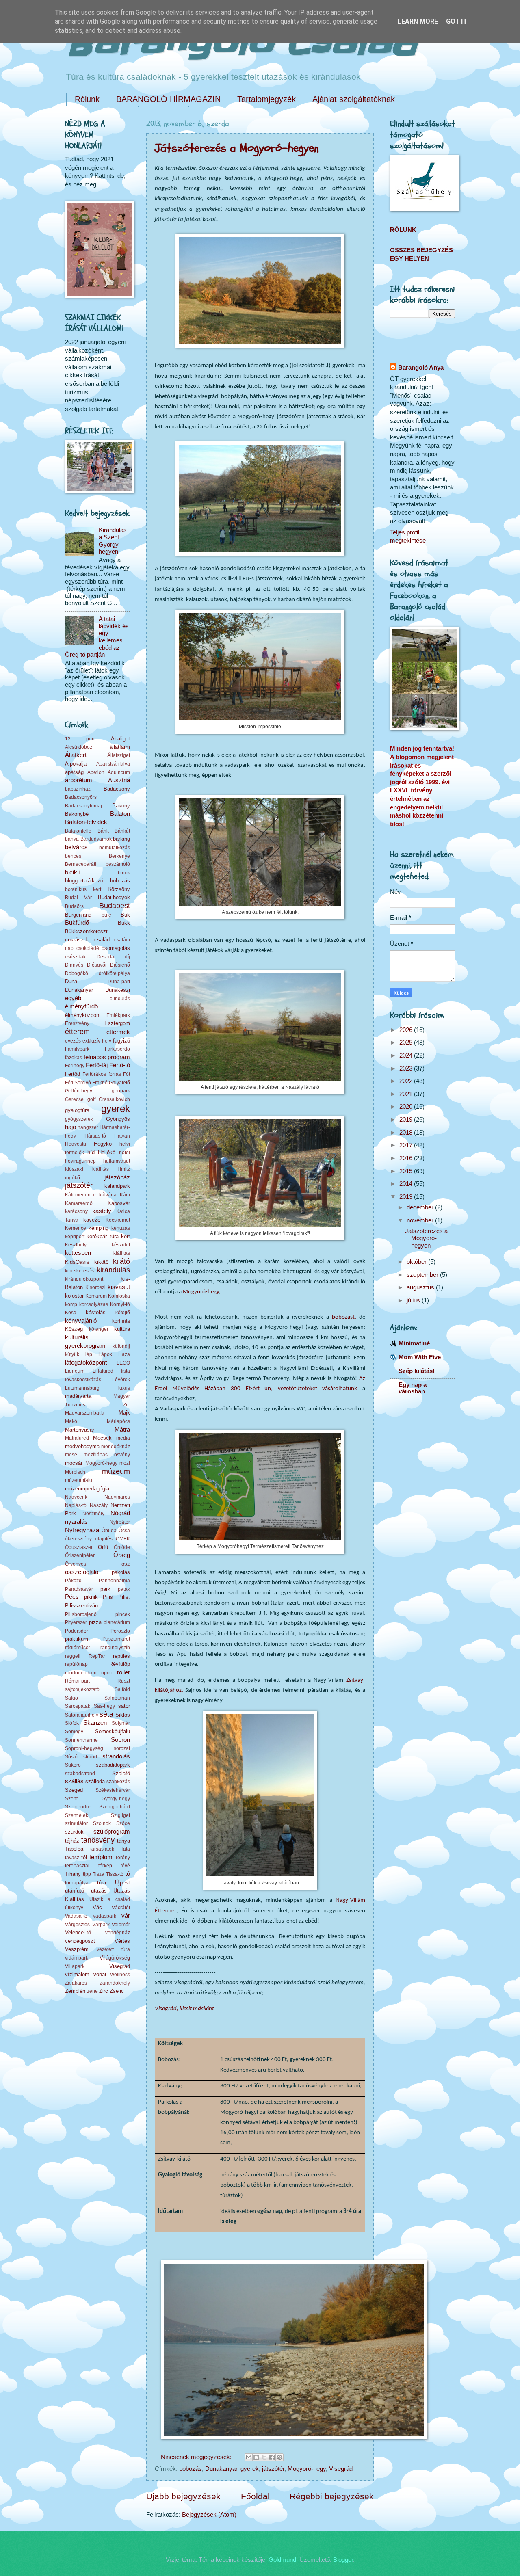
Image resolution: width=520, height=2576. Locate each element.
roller (123, 1672)
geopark (121, 1091)
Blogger (343, 2560)
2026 (407, 1030)
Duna (71, 981)
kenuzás (121, 1228)
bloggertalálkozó (84, 881)
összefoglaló (82, 1572)
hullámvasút (117, 1161)
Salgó (71, 1698)
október (417, 1262)
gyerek (250, 2469)
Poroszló (120, 1631)
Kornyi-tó (120, 1304)
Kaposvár (119, 1203)
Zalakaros (76, 1983)
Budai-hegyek (114, 897)
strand (90, 1757)
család (102, 940)
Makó (71, 1421)
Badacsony (117, 789)
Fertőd (73, 1074)
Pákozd (73, 1580)
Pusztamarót (116, 1639)
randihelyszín (115, 1647)
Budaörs (74, 906)
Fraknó (100, 1083)
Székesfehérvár (113, 1790)
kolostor (74, 1296)
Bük (125, 915)
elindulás (120, 998)
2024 (407, 1055)
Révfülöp (120, 1664)
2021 (407, 1094)
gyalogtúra (77, 1110)
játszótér (273, 2469)
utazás (99, 1891)
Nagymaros (117, 1497)
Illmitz (124, 1169)
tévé (125, 1865)
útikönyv (74, 1907)
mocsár (74, 1463)
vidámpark (77, 1958)
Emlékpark (118, 1015)
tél (84, 1857)
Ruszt (124, 1681)
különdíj (121, 1346)
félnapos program (107, 1057)
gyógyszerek (79, 1119)
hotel (125, 1152)
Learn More (418, 21)
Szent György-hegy (97, 1798)
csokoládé (88, 948)
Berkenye (119, 856)
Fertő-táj (97, 1065)
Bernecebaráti (81, 864)
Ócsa (124, 1530)
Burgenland (78, 915)
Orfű (103, 1547)
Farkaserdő (117, 1049)
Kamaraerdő (79, 1203)
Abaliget (120, 739)
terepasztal (77, 1865)
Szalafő (121, 1773)
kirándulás (113, 1270)
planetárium (117, 1622)
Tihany (73, 1874)
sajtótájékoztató (82, 1689)
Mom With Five (420, 1357)
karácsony (76, 1211)
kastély (102, 1211)
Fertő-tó (120, 1065)
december (421, 1207)
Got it (457, 21)
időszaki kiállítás (87, 1169)
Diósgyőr (97, 965)
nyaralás (76, 1522)
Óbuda (109, 1530)
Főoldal (255, 2496)
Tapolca (74, 1849)
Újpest (122, 1883)
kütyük (72, 1354)
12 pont (80, 739)
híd (91, 1152)
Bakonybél (77, 814)
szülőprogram (112, 1832)
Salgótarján (117, 1698)
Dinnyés (74, 965)
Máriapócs (118, 1421)
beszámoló (118, 864)
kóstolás (96, 1312)
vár (126, 1916)
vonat (100, 1974)
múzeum (116, 1471)
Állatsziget (119, 755)
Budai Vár (78, 897)
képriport (75, 1236)
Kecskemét (118, 1220)
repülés (121, 1656)
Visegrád (341, 2469)
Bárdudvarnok (96, 839)
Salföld (122, 1689)
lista (126, 1371)
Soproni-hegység (84, 1748)
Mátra (122, 1430)
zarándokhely (115, 1983)
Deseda (105, 957)
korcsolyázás (94, 1304)
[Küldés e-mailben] (249, 2457)
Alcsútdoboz (79, 747)
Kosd (71, 1312)
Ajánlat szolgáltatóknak (354, 99)
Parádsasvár (79, 1589)
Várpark (101, 1924)
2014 (407, 1184)
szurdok (74, 1832)
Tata (125, 1849)
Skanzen (95, 1723)
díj (127, 957)
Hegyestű (76, 1144)
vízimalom (77, 1974)
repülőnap (76, 1664)
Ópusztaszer (79, 1547)
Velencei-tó (78, 1933)
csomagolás (116, 948)
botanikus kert (83, 889)
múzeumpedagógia (87, 1489)
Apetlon (96, 772)
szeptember (423, 1275)
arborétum (79, 780)
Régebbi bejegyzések (332, 2496)
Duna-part (119, 981)
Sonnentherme (81, 1740)
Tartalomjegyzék (266, 99)
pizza (95, 1622)
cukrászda (77, 940)
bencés (73, 856)
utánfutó (75, 1891)
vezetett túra (113, 1949)
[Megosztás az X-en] (264, 2457)
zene (92, 1991)
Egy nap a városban (413, 1388)
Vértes (122, 1941)
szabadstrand (80, 1773)
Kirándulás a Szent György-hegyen (113, 541)
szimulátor (76, 1823)
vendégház (118, 1933)
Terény (122, 1857)
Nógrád (120, 1513)
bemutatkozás (115, 847)
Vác (97, 1907)
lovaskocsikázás (83, 1379)
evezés (73, 1041)
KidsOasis (77, 1262)
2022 (407, 1081)
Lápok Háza (114, 1354)
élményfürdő (81, 1006)
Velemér (121, 1924)
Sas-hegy (104, 1706)
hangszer (88, 1127)
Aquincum (119, 772)
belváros (76, 847)
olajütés (104, 1539)
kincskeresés (79, 1271)
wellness (120, 1974)
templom (101, 1857)
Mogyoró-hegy (201, 1292)
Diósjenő (120, 965)
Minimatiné (414, 1343)
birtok (124, 873)
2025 (407, 1043)
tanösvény (98, 1840)
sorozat (122, 1748)
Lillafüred (103, 1371)
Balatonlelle (78, 831)
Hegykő (103, 1144)
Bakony (121, 806)
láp (89, 1354)
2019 (407, 1120)
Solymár (121, 1723)
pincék (123, 1614)
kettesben (78, 1253)
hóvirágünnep (80, 1161)
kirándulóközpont (84, 1279)
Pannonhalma (114, 1580)
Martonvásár (80, 1430)
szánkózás (118, 1781)
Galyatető (119, 1083)
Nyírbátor (120, 1522)
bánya (72, 839)
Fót (127, 1074)
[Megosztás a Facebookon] (272, 2457)
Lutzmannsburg (82, 1388)
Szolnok (102, 1823)
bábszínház (78, 789)
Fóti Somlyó (78, 1083)
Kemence (76, 1228)
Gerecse (74, 1099)
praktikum (77, 1639)
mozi (125, 1463)
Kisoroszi (95, 1287)
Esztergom (117, 1023)
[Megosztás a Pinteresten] (279, 2457)
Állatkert (76, 755)
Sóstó (71, 1757)
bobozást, (344, 1317)
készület (121, 1245)
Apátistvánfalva (113, 764)
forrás (115, 1074)
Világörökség (115, 1958)
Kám (125, 1195)
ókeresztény (78, 1539)
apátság (74, 772)
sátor (124, 1706)
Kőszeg (74, 1329)
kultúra (122, 1329)
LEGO (123, 1363)
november (421, 1220)
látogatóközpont (86, 1363)
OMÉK (123, 1539)
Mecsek (102, 1438)
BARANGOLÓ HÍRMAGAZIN (168, 99)
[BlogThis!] (256, 2457)
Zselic (117, 1991)
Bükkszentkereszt (86, 931)
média (123, 1438)
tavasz (72, 1857)
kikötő (101, 1262)
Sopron (120, 1740)
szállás (74, 1781)
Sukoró (73, 1765)
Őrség (122, 1555)
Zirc (104, 1991)
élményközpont (83, 1015)
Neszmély (93, 1513)
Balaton (120, 814)
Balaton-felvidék (86, 822)
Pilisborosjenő (81, 1614)
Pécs (72, 1597)
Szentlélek (77, 1815)
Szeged (74, 1790)
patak (124, 1589)
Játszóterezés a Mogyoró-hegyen (237, 148)
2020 (407, 1107)
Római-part (77, 1681)
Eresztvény (77, 1023)
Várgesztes (77, 1924)
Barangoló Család (241, 44)
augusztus (421, 1287)
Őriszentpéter (80, 1555)
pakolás (121, 1572)
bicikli (72, 872)
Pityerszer (76, 1622)
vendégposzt (80, 1941)
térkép (105, 1865)
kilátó (121, 1261)
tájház (72, 1841)
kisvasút (119, 1287)
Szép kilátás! (417, 1371)
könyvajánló (81, 1321)
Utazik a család (110, 1899)
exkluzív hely (97, 1041)
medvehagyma (82, 1446)
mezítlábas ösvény (107, 1455)
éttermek (118, 1032)
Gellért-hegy (79, 1091)
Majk (124, 1413)
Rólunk (87, 99)
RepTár (97, 1656)
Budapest (115, 906)
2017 (407, 1145)
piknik (91, 1597)
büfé (106, 915)
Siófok (72, 1723)
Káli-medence (80, 1195)
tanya (123, 1841)
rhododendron (81, 1673)
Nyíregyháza (82, 1530)
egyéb (73, 998)
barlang (121, 839)
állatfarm (120, 747)
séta (106, 1714)
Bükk (124, 923)
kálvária (108, 1195)
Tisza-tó (115, 1874)
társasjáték (102, 1849)
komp (71, 1304)
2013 (407, 1197)
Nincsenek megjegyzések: (197, 2457)
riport (107, 1673)
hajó (70, 1127)
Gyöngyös (118, 1119)
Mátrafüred (77, 1438)
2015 (407, 1171)
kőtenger (99, 1329)
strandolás (116, 1756)
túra (102, 1883)
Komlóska (119, 1296)
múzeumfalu (79, 1480)
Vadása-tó (76, 1916)
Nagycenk (76, 1497)
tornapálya (77, 1883)
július (414, 1300)
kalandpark (117, 1186)
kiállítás (122, 1253)
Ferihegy (75, 1065)
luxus (124, 1388)
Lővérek (121, 1379)
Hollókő (107, 1152)
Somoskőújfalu (113, 1731)
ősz (126, 1564)
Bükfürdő (77, 923)
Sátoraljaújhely (82, 1715)
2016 (407, 1158)
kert (126, 1236)
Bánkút (122, 831)
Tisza (99, 1874)
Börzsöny (119, 889)
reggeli (73, 1656)
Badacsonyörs (81, 797)
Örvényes (76, 1564)
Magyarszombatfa (85, 1413)
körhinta (121, 1321)
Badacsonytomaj (83, 806)
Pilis (108, 1597)
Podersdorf (77, 1631)
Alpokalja (76, 764)
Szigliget (120, 1815)
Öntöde (122, 1547)
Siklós (123, 1715)
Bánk (103, 831)
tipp (87, 1874)
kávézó (92, 1220)
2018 (407, 1133)
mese (71, 1455)
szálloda (95, 1781)
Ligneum (75, 1371)
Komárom (96, 1296)
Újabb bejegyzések (183, 2496)
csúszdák (75, 957)
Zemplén (75, 1991)
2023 (407, 1068)
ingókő (73, 1178)
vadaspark (105, 1916)
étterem (77, 1032)
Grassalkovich (114, 1099)
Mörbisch (75, 1472)
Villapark (75, 1966)
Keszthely (76, 1245)
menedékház (116, 1446)
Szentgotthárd (115, 1807)
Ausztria (119, 780)
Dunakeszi (118, 990)
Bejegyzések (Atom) (209, 2515)
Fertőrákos (94, 1074)
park (105, 1589)
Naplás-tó (76, 1505)
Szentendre (78, 1807)
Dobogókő (77, 973)
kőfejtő (123, 1312)
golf (91, 1099)
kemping (99, 1228)
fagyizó (121, 1041)
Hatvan (122, 1136)
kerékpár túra (102, 1236)
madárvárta (78, 1396)
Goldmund (282, 2560)
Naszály (99, 1505)
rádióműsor (78, 1647)
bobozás (191, 2469)
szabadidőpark (113, 1765)
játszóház (117, 1177)
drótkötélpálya (114, 973)
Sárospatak (78, 1706)
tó (128, 1874)
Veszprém (77, 1949)
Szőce (123, 1823)
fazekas (74, 1057)
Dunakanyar (221, 2469)
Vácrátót (121, 1907)
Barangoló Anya (421, 368)
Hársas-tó (95, 1136)
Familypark (77, 1049)
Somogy (74, 1731)
